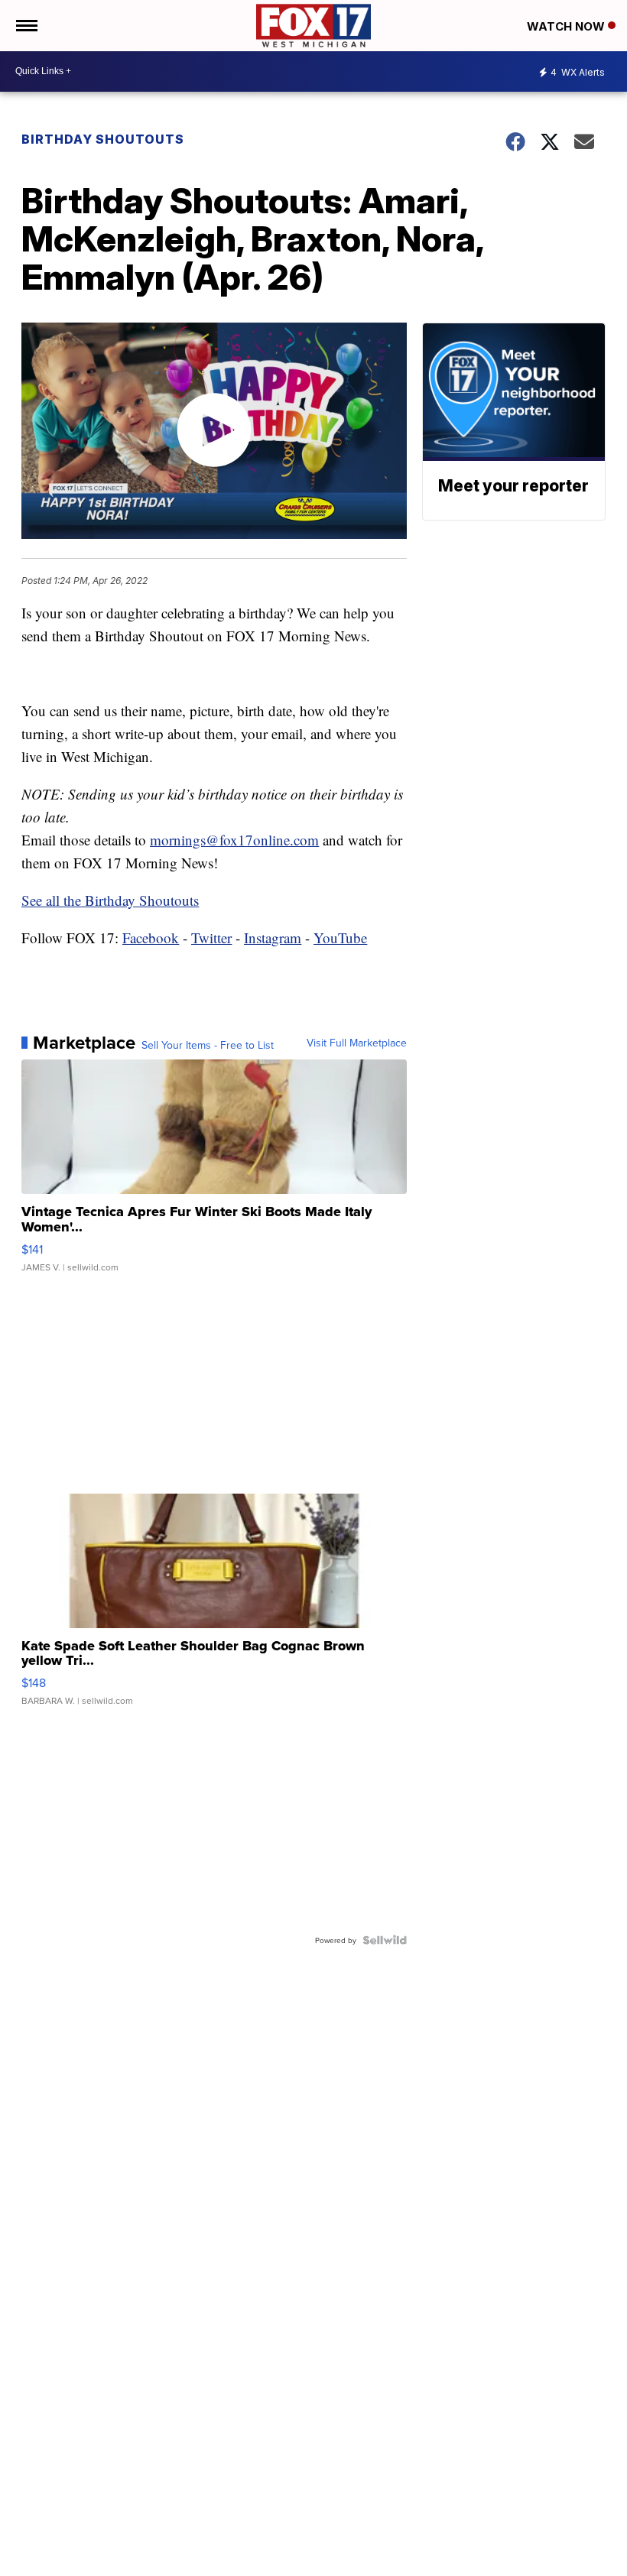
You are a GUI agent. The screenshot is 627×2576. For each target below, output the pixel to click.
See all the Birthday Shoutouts (110, 900)
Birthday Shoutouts (103, 139)
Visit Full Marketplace (357, 1043)
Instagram (273, 938)
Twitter (211, 938)
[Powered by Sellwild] (385, 1940)
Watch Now (567, 26)
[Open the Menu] (26, 26)
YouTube (340, 938)
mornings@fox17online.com (234, 840)
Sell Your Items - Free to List (208, 1045)
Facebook (151, 938)
